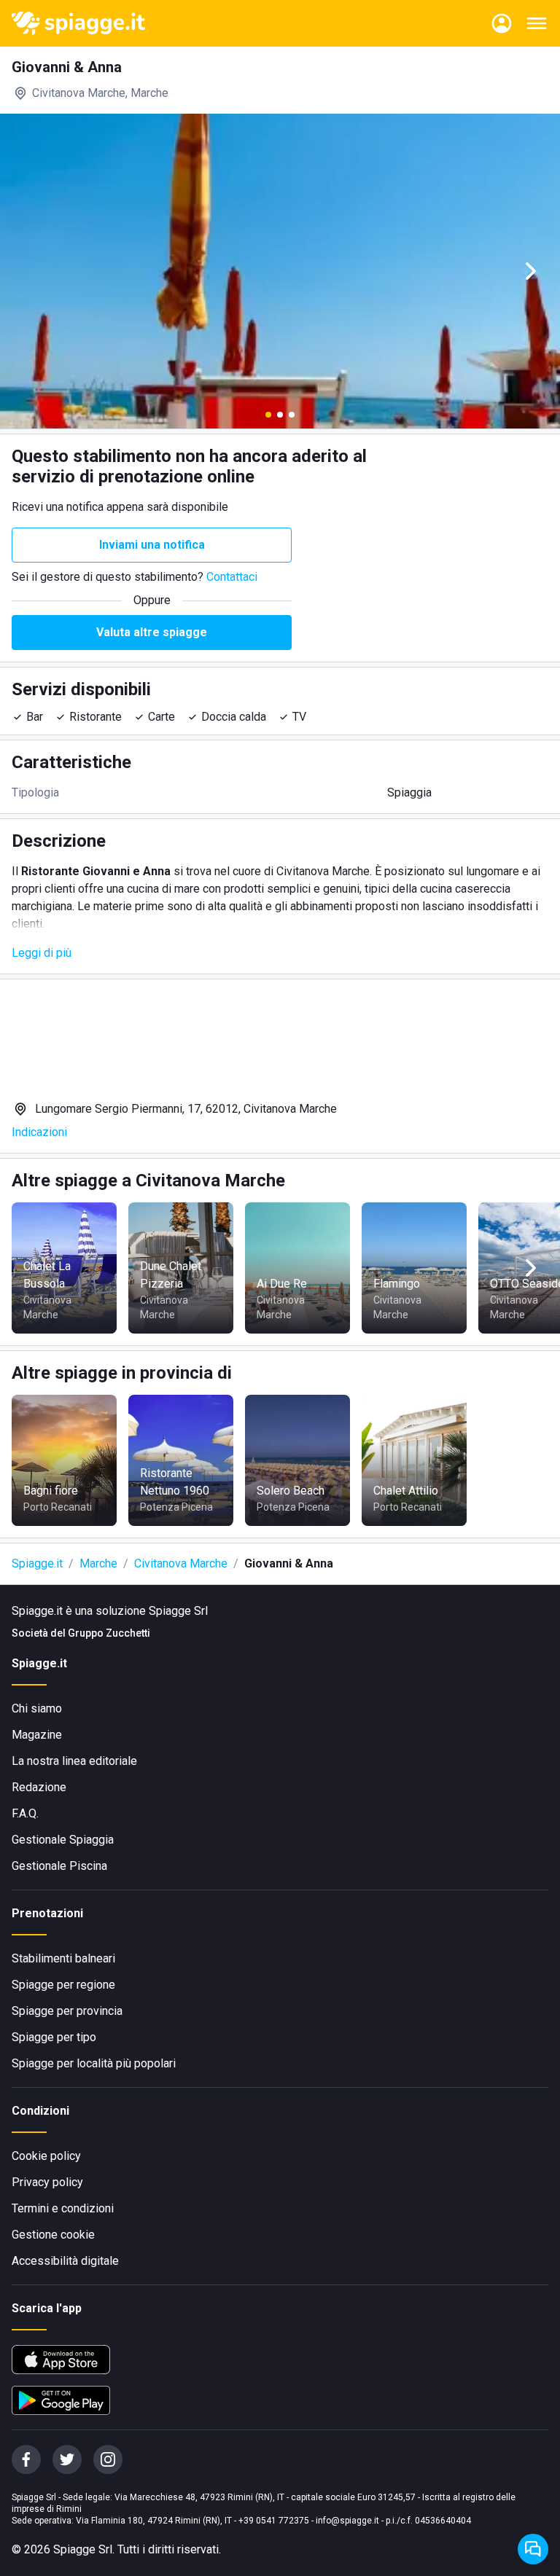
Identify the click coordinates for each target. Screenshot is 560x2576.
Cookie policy (46, 2156)
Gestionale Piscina (59, 1866)
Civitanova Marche (181, 1563)
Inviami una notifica (152, 545)
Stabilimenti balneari (63, 1958)
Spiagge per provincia (67, 2011)
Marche (98, 1563)
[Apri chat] (533, 2549)
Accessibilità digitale (65, 2261)
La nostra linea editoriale (74, 1761)
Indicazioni (39, 1132)
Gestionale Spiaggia (63, 1840)
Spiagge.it (37, 1563)
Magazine (37, 1735)
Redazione (39, 1787)
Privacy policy (47, 2182)
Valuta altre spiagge (152, 632)
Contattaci (232, 577)
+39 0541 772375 (274, 2521)
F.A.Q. (25, 1813)
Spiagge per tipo (54, 2037)
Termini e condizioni (63, 2208)
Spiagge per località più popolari (94, 2063)
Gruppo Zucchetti (109, 1633)
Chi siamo (37, 1708)
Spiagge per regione (63, 1985)
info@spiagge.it (347, 2521)
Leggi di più (42, 953)
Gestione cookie (53, 2235)
